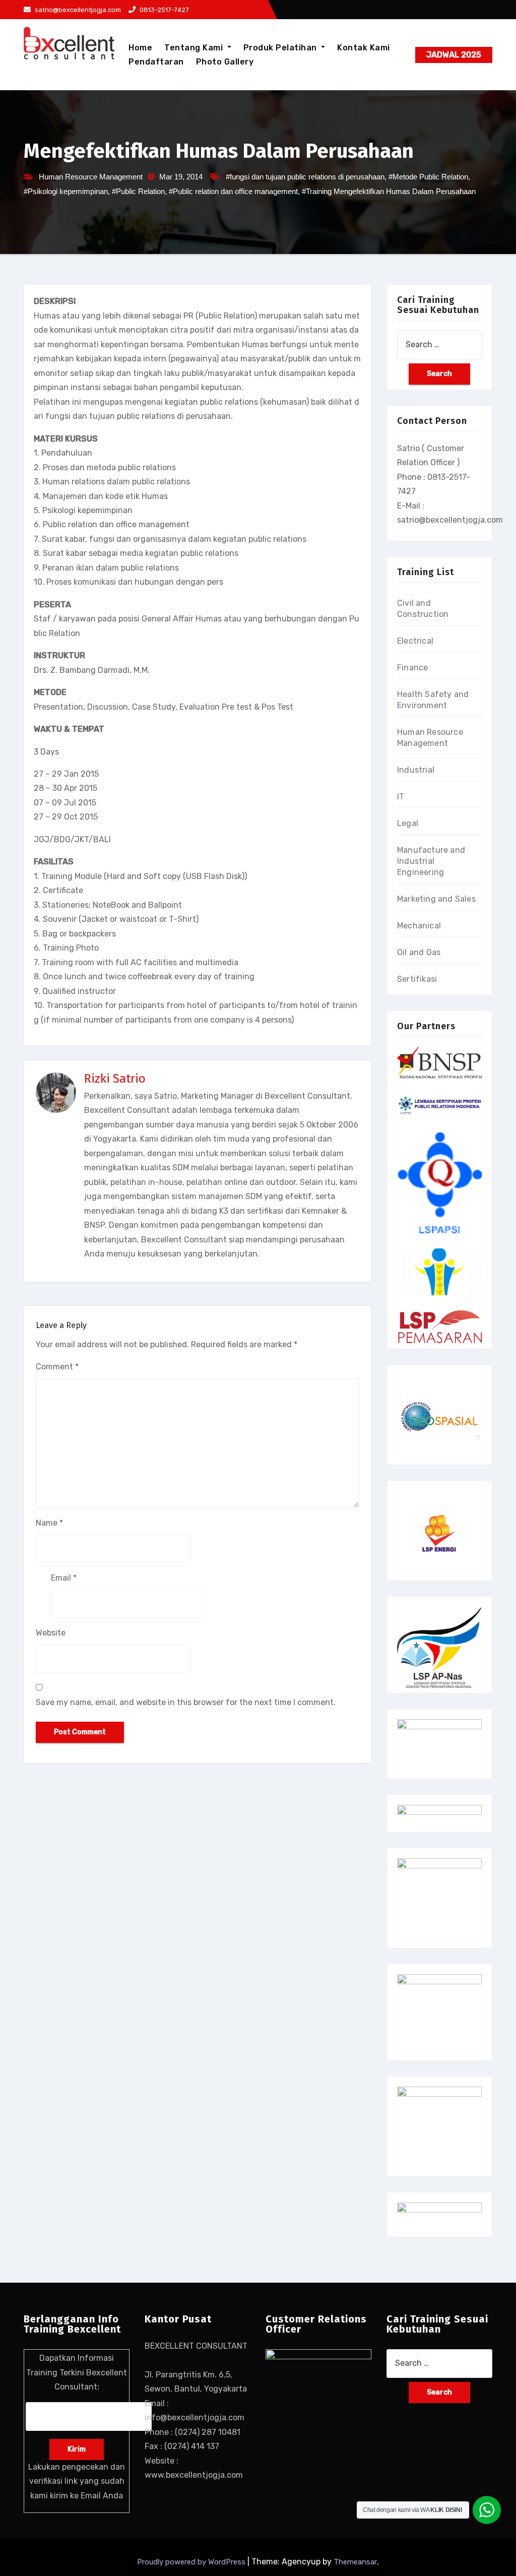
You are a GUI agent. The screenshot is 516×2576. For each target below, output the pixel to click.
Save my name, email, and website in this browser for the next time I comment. (186, 1702)
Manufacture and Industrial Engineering (431, 861)
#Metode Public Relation (428, 177)
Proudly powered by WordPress (192, 2562)
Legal (408, 823)
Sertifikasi (417, 979)
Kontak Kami (364, 48)
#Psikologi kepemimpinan (66, 191)
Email (64, 1578)
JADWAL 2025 (454, 55)
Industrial (416, 770)
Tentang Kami (195, 48)
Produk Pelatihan (281, 48)
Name (49, 1523)
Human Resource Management (91, 177)
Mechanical (419, 926)
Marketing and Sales (436, 899)
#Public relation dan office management (233, 191)
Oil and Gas (419, 952)
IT (401, 797)
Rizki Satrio (115, 1079)
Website (51, 1633)
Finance (412, 668)
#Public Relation (138, 191)
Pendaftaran (156, 62)
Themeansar (355, 2562)
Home (140, 48)
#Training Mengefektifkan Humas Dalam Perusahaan (389, 191)
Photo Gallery (225, 62)
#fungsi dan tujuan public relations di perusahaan (305, 177)
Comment (57, 1367)
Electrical (415, 641)
